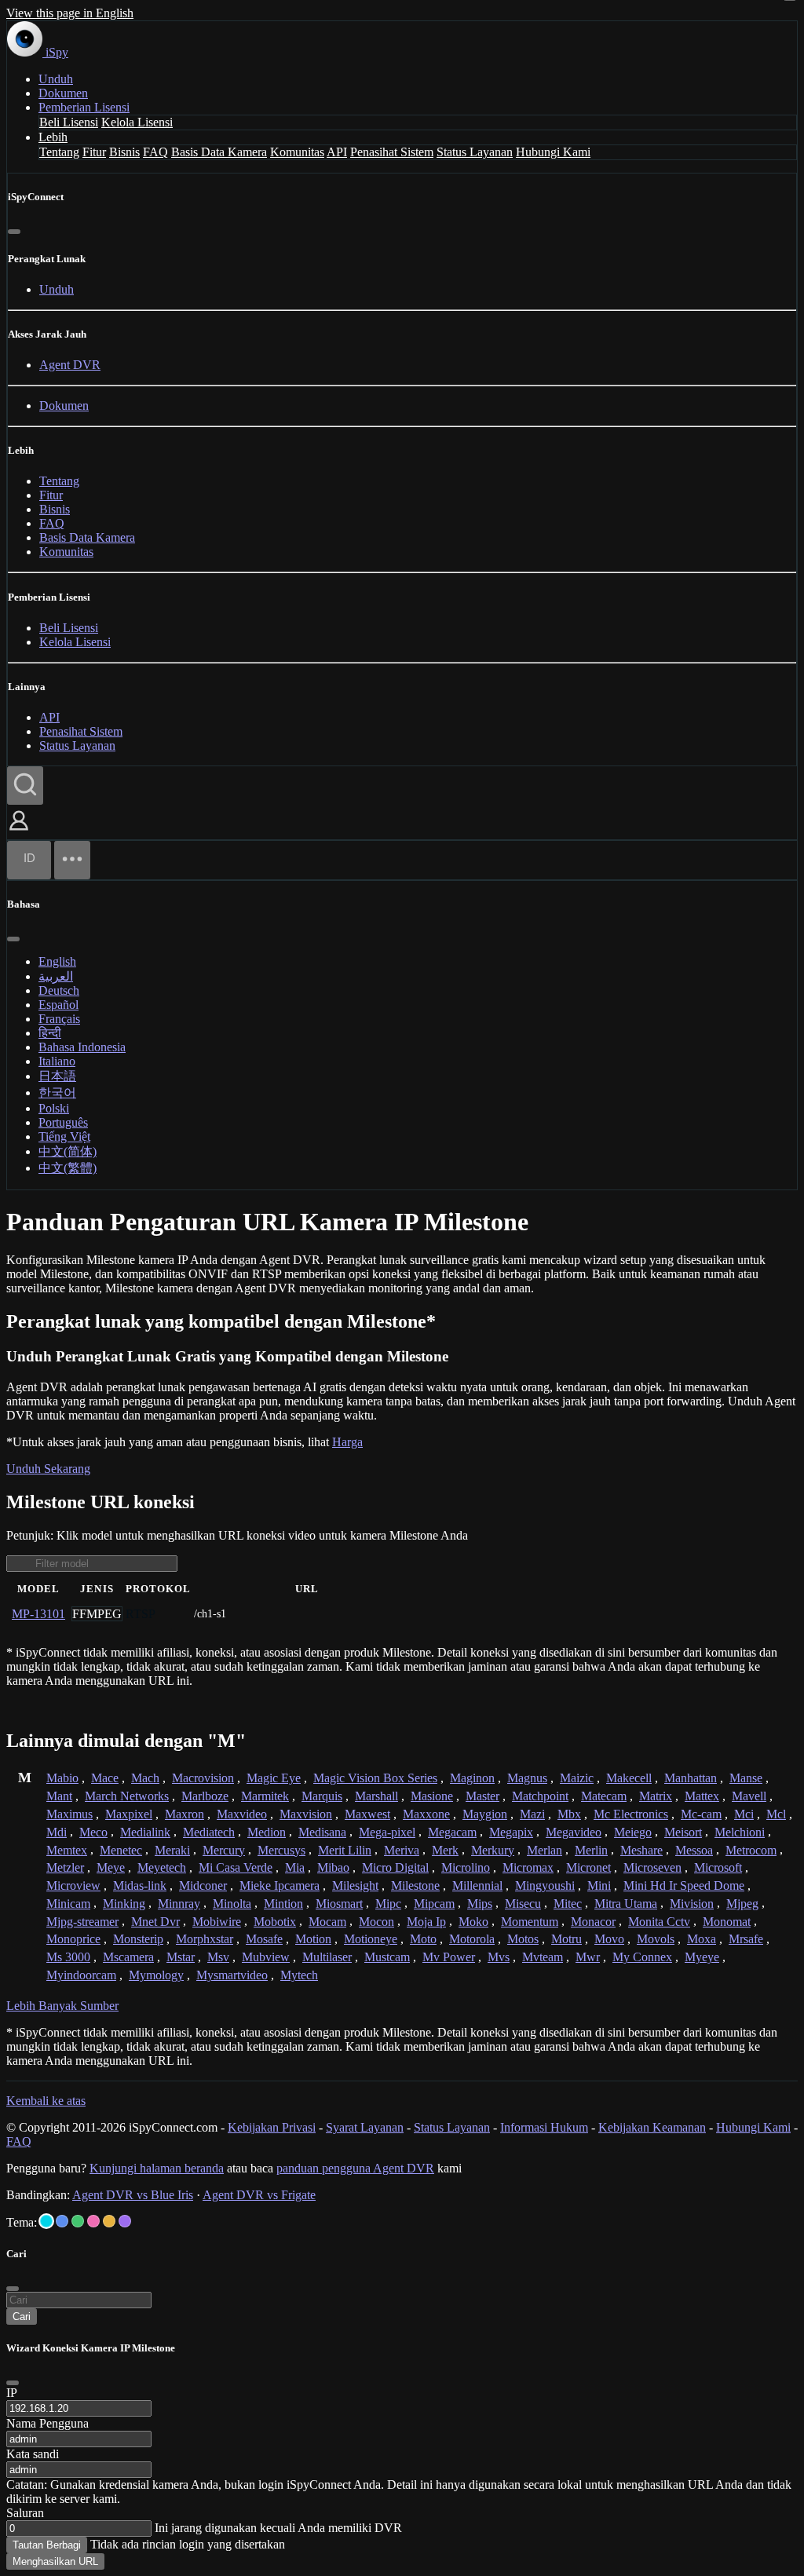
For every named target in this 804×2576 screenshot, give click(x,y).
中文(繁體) (68, 1168)
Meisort (683, 1832)
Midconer (203, 1885)
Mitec (568, 1904)
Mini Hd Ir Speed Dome (684, 1885)
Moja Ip (426, 1922)
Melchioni (740, 1832)
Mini (599, 1885)
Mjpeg (742, 1904)
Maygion (485, 1814)
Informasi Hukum (544, 2127)
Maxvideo (242, 1814)
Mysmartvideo (232, 1975)
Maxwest (367, 1814)
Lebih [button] (53, 137)
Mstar (181, 1957)
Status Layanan (475, 152)
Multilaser (327, 1957)
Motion (313, 1939)
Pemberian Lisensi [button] (84, 107)
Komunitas (297, 152)
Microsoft (718, 1867)
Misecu (523, 1904)
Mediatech (209, 1832)
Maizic (577, 1778)
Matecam (604, 1796)
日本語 (57, 1076)
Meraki (172, 1850)
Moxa (702, 1939)
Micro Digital (395, 1867)
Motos (523, 1939)
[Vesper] (125, 2221)
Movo (609, 1939)
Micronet (588, 1867)
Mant (59, 1796)
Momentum (530, 1922)
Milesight (355, 1885)
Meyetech (162, 1867)
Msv (218, 1957)
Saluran (25, 2513)
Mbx (569, 1814)
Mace (105, 1778)
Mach (145, 1778)
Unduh (56, 79)
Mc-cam (701, 1814)
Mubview (266, 1957)
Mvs (499, 1957)
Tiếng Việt (64, 1136)
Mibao (333, 1867)
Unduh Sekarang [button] (48, 1469)
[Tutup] (14, 232)
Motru (566, 1939)
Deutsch (59, 990)
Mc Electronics (631, 1814)
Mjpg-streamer (82, 1922)
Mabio (62, 1778)
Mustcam (387, 1957)
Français (59, 1019)
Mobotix (275, 1922)
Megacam (452, 1832)
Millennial (477, 1885)
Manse (746, 1778)
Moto (423, 1939)
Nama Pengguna (48, 2423)
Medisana (322, 1832)
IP (12, 2393)
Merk (445, 1850)
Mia (295, 1867)
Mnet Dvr (155, 1922)
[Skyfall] (78, 2221)
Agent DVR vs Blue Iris (133, 2195)
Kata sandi (33, 2454)
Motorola (472, 1939)
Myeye (702, 1957)
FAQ (155, 152)
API (337, 152)
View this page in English (70, 13)
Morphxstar (205, 1939)
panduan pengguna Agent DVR (355, 2168)
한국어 (57, 1093)
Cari (22, 2317)
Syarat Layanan (365, 2127)
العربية (56, 976)
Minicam (68, 1904)
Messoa (694, 1850)
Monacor (593, 1922)
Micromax (528, 1867)
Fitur (94, 152)
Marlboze (205, 1796)
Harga (347, 1442)
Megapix (511, 1832)
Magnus (527, 1778)
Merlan (545, 1850)
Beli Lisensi (69, 122)
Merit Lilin (345, 1850)
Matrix (656, 1796)
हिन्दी (50, 1033)
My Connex (642, 1957)
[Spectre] (46, 2221)
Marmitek (265, 1796)
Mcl (776, 1814)
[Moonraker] (62, 2221)
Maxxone (426, 1814)
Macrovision (203, 1778)
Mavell (749, 1796)
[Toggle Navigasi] (72, 860)
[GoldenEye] (109, 2221)
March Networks (127, 1796)
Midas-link (140, 1885)
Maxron (185, 1814)
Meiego (633, 1832)
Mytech (299, 1975)
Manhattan (691, 1778)
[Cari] (25, 786)
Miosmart (339, 1904)
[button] (19, 832)
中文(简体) (68, 1151)
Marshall (376, 1796)
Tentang (59, 152)
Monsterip (138, 1939)
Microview (73, 1885)
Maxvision (306, 1814)
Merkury (493, 1850)
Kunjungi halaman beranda (157, 2168)
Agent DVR (70, 365)
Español (58, 1005)
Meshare (641, 1850)
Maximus (69, 1814)
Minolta (232, 1904)
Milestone (415, 1885)
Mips (480, 1904)
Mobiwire (217, 1922)
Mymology (156, 1975)
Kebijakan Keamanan (652, 2127)
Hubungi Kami (553, 152)
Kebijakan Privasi (272, 2127)
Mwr (588, 1957)
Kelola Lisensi (137, 122)
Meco (93, 1832)
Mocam (327, 1922)
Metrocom (751, 1850)
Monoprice (73, 1939)
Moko (473, 1922)
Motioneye (371, 1939)
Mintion (283, 1904)
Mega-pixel (387, 1832)
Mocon (376, 1922)
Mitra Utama (626, 1904)
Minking (124, 1904)
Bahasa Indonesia (82, 1047)
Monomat (727, 1922)
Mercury (224, 1850)
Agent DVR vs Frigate (259, 2195)
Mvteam (543, 1957)
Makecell (629, 1778)
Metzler (65, 1867)
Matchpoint (540, 1796)
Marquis (322, 1796)
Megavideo (574, 1832)
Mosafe (264, 1939)
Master (482, 1796)
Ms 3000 (68, 1957)
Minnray (179, 1904)
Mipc (388, 1904)
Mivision (692, 1904)
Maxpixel (129, 1814)
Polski (54, 1108)
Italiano (57, 1061)
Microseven (652, 1867)
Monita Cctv (659, 1922)
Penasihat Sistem (392, 152)
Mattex (702, 1796)
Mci (744, 1814)
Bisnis (124, 152)
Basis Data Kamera (219, 152)
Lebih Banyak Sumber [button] (62, 2006)
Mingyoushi (545, 1885)
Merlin (591, 1850)
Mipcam (434, 1904)
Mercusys (281, 1850)
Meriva (402, 1850)
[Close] (13, 2383)
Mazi (532, 1814)
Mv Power (449, 1957)
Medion (267, 1832)
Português (63, 1122)
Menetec (121, 1850)
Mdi (57, 1832)
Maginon (472, 1778)
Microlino (466, 1867)
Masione (432, 1796)
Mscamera (128, 1957)
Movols (656, 1939)
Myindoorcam (81, 1975)
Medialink (145, 1832)
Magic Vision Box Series (375, 1778)
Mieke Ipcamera (280, 1885)
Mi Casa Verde (236, 1867)
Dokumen (63, 93)
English (57, 961)
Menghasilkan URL (55, 2561)
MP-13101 (38, 1614)
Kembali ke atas (46, 2101)
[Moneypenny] (93, 2221)
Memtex (67, 1850)
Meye (111, 1867)
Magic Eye (274, 1778)
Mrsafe (746, 1939)
